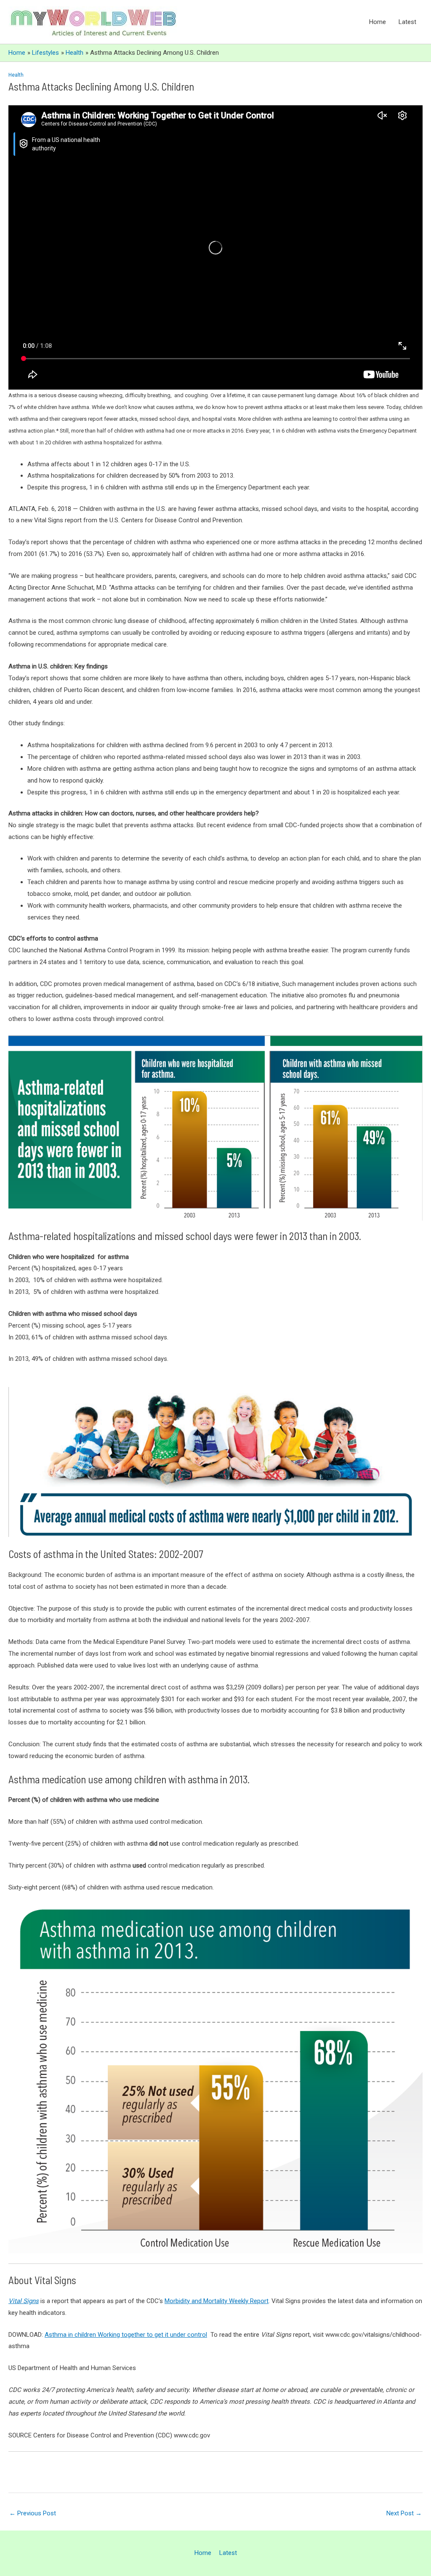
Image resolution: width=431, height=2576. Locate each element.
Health (16, 75)
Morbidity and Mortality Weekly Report (217, 2301)
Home (378, 22)
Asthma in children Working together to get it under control (126, 2335)
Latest (407, 22)
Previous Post (33, 2513)
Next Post (404, 2513)
